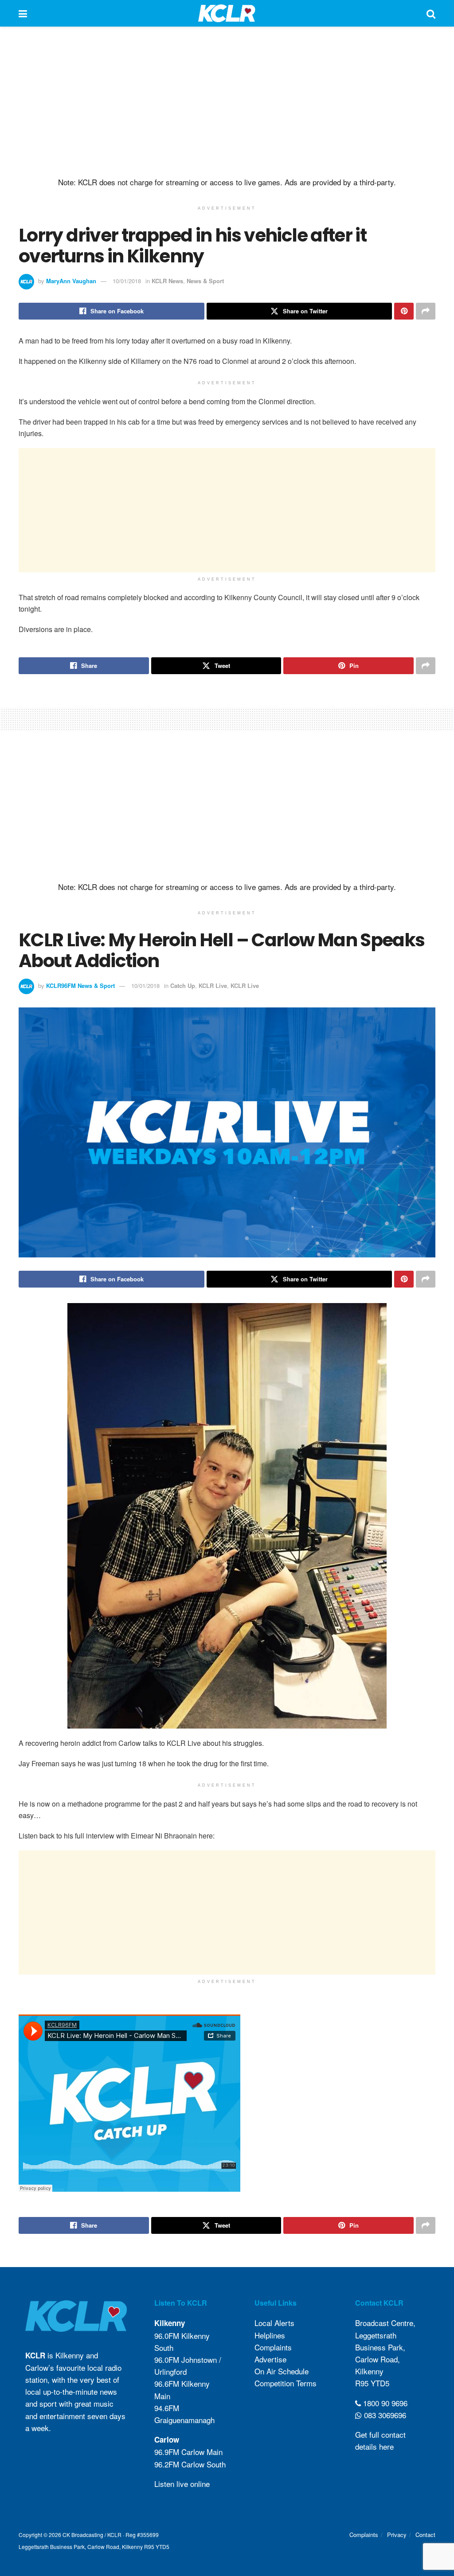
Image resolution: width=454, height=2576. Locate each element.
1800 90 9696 (384, 2403)
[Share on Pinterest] (404, 311)
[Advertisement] (227, 102)
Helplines (270, 2335)
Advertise (270, 2359)
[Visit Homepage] (227, 13)
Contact (425, 2535)
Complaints (273, 2347)
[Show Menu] (23, 13)
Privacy (397, 2535)
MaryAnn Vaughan (71, 281)
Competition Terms (286, 2383)
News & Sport (205, 281)
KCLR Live (213, 986)
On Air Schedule (282, 2371)
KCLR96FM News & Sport (80, 986)
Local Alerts (274, 2323)
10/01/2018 (127, 281)
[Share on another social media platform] (426, 311)
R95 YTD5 (372, 2383)
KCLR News (167, 281)
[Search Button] (431, 13)
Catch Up (183, 986)
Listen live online (182, 2484)
